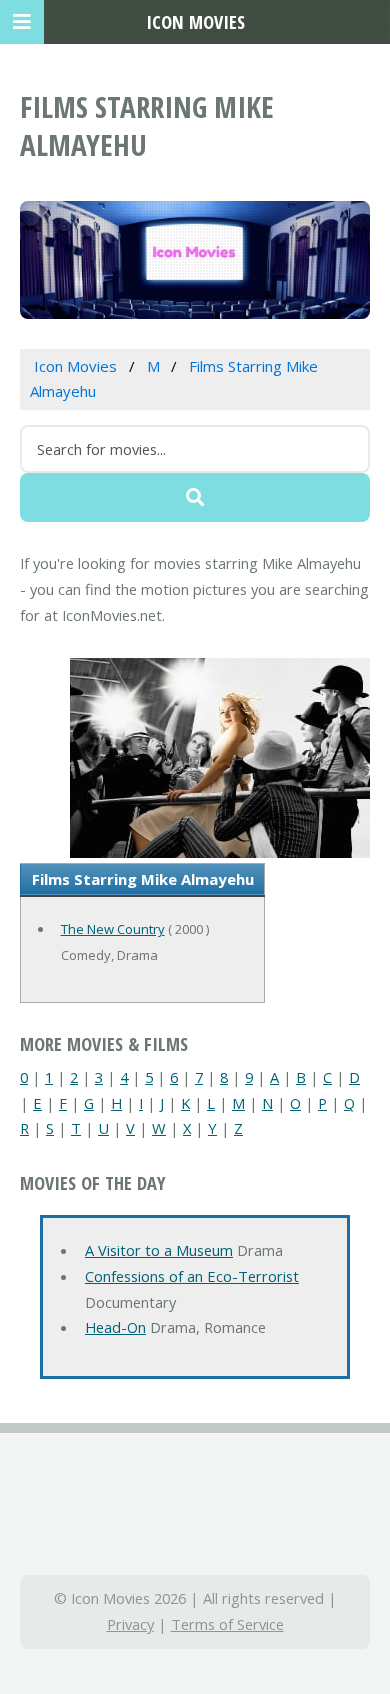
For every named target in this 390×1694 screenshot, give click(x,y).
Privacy (130, 1624)
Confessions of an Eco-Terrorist (192, 1276)
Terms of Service (227, 1624)
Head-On (115, 1327)
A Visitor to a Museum (159, 1250)
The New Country (113, 929)
